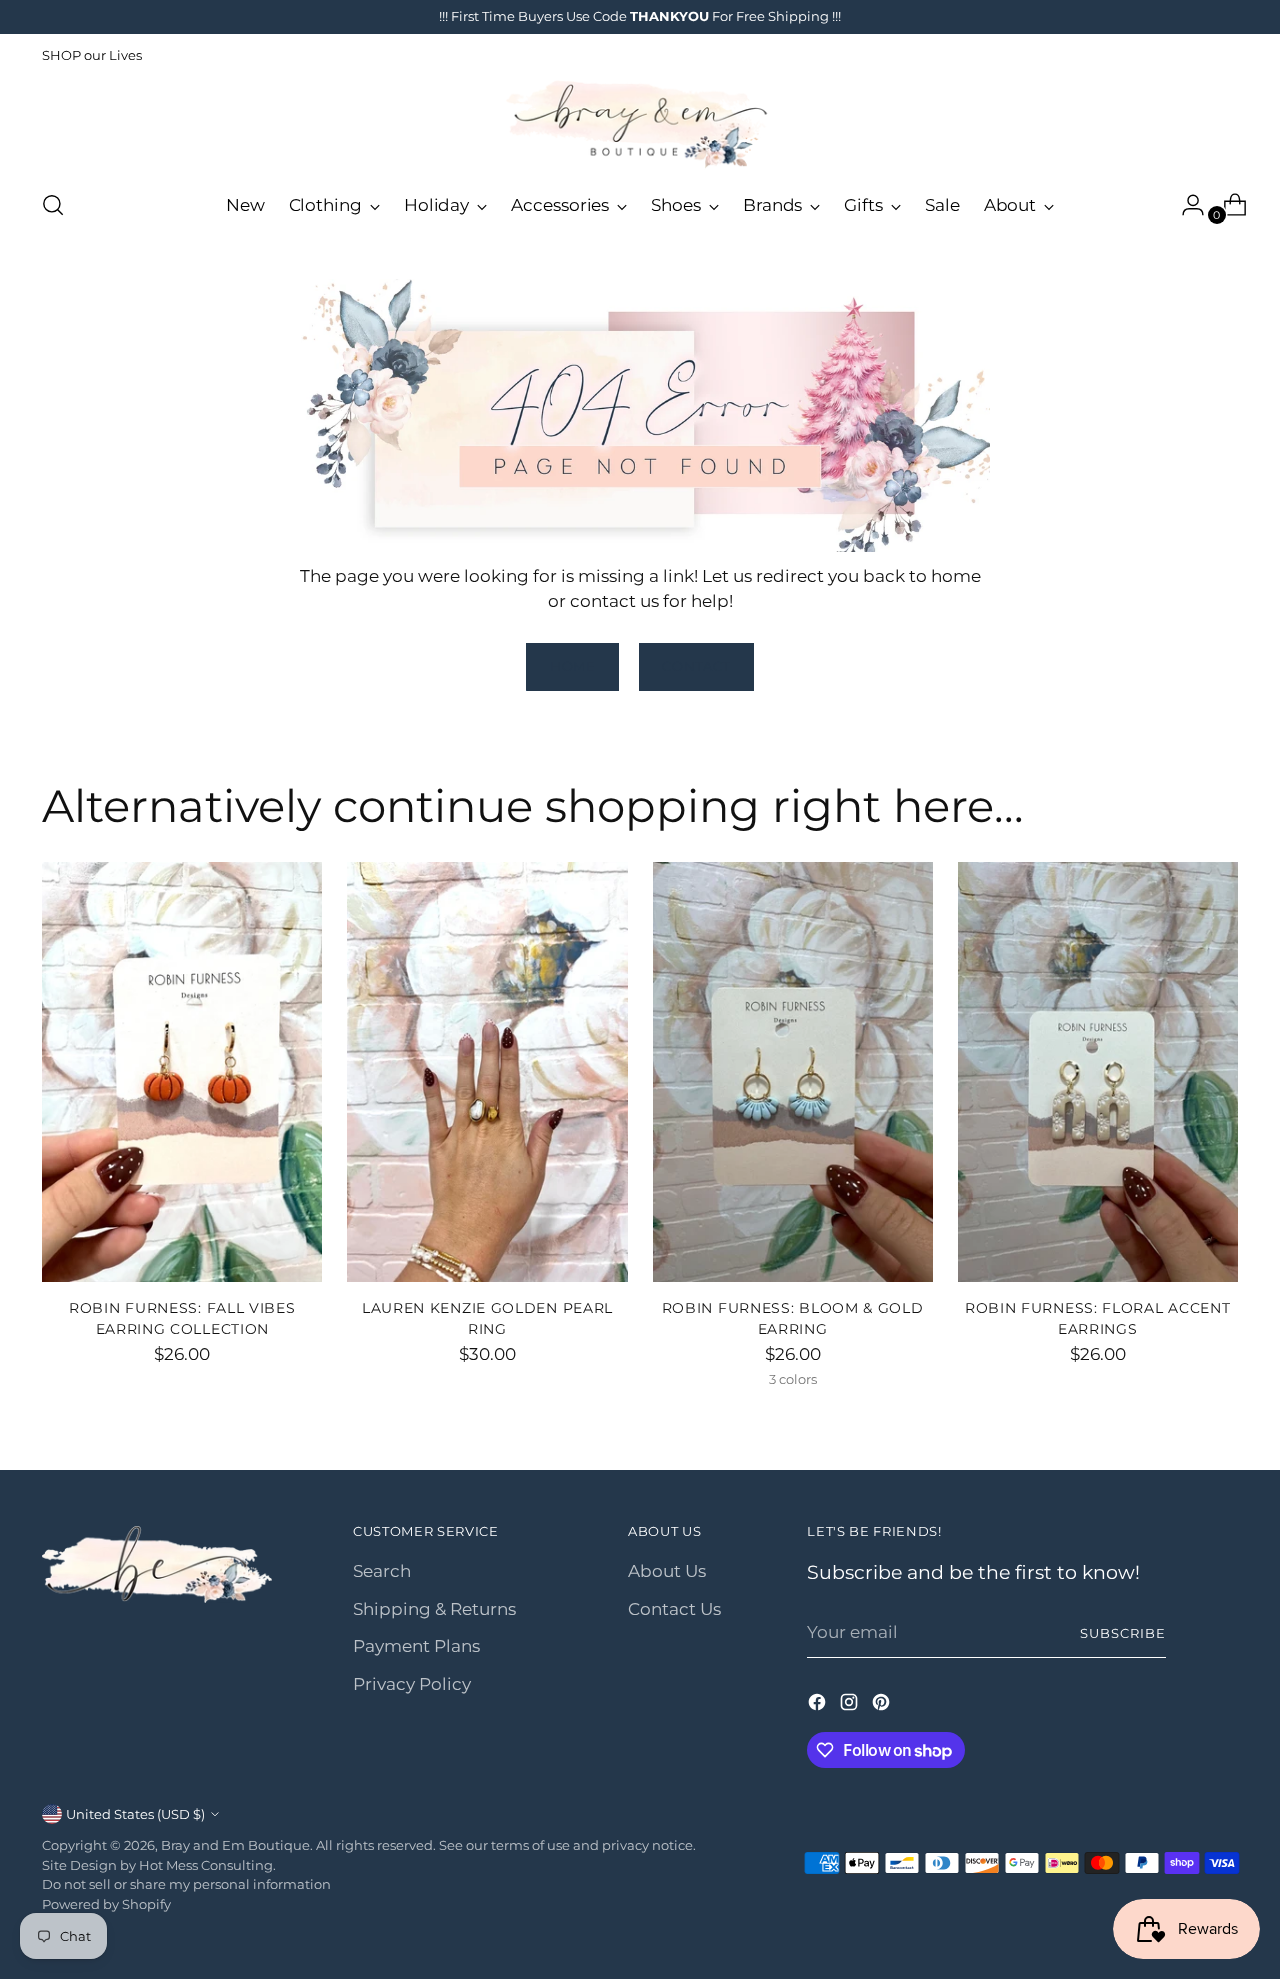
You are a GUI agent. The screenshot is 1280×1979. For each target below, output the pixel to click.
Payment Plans (416, 1646)
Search (382, 1571)
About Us (667, 1571)
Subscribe (1123, 1633)
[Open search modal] (53, 205)
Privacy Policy (412, 1684)
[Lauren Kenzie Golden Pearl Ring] (487, 1072)
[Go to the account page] (1185, 205)
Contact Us (674, 1609)
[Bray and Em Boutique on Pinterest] (883, 1706)
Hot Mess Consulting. (207, 1865)
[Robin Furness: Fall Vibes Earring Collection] (182, 1072)
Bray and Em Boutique (235, 1845)
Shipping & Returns (434, 1609)
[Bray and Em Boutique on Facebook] (819, 1706)
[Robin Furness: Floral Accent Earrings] (1098, 1072)
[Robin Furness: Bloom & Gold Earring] (793, 1072)
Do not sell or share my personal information (186, 1884)
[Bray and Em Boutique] (640, 124)
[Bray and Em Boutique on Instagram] (851, 1706)
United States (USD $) (135, 1814)
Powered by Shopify (106, 1904)
